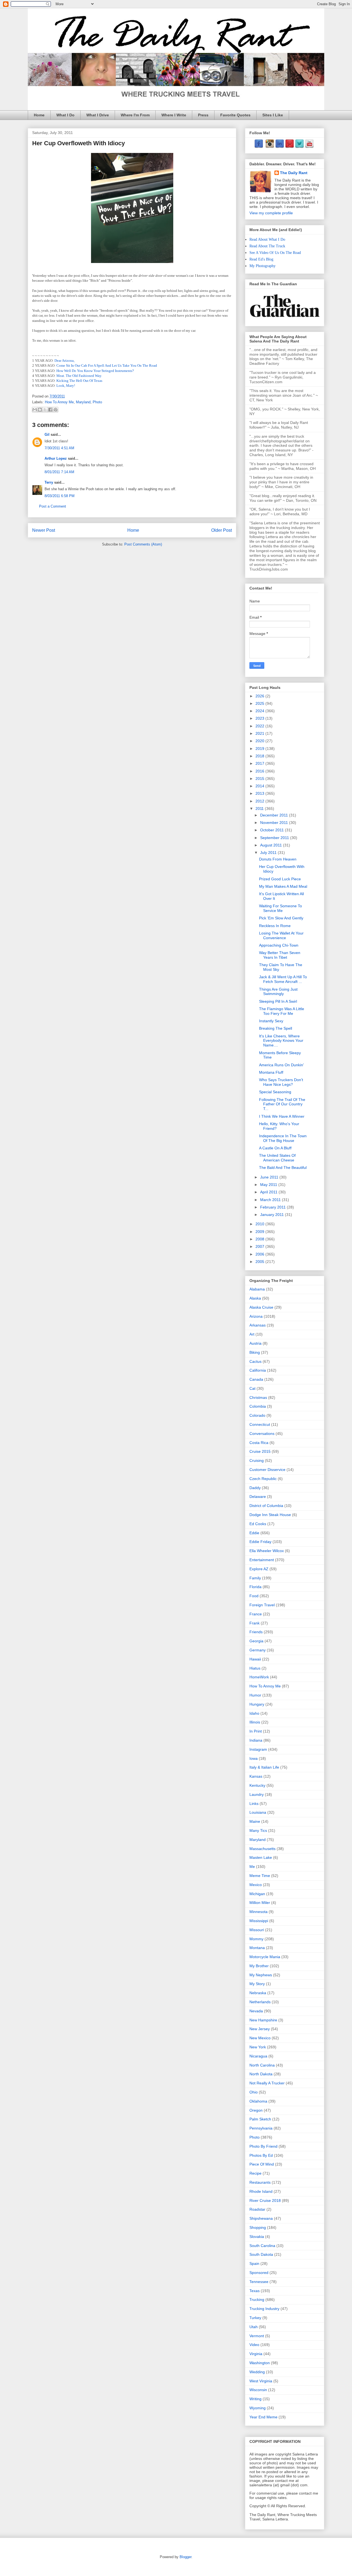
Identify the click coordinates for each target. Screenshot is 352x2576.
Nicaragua (258, 2056)
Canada (256, 1379)
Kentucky (257, 1785)
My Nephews (261, 1975)
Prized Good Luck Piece (280, 879)
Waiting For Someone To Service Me (280, 908)
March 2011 (271, 1200)
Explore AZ (259, 1569)
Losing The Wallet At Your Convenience (281, 935)
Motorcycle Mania (265, 1957)
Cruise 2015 (260, 1451)
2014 (260, 786)
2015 (260, 779)
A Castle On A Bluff (275, 1148)
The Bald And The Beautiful (283, 1168)
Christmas (258, 1397)
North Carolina (262, 2065)
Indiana (256, 1740)
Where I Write (174, 115)
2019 (260, 749)
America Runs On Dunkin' (281, 1065)
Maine (255, 1821)
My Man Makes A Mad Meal (283, 886)
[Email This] (35, 410)
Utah (254, 2327)
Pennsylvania (261, 2128)
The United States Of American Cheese (277, 1158)
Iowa (254, 1758)
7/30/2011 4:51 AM (59, 448)
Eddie (254, 1533)
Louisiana (258, 1812)
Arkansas (258, 1325)
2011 (260, 809)
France (256, 1614)
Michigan (257, 1894)
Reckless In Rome (275, 926)
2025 (260, 703)
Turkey (255, 2318)
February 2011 (273, 1207)
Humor (255, 1695)
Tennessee (259, 2282)
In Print (256, 1731)
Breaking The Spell (276, 1028)
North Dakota (261, 2074)
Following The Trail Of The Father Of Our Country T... (282, 1104)
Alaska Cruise (261, 1307)
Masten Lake (261, 1857)
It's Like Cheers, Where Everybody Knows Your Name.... (281, 1041)
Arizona (256, 1316)
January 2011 (273, 1215)
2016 (260, 771)
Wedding (257, 2372)
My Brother (259, 1966)
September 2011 (275, 838)
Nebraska (258, 1993)
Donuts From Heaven (278, 859)
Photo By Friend (263, 2146)
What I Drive (98, 115)
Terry (49, 482)
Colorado (257, 1415)
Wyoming (258, 2408)
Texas (255, 2291)
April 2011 (269, 1192)
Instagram (258, 1749)
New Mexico (260, 2038)
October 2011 (273, 830)
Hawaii (255, 1659)
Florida (255, 1587)
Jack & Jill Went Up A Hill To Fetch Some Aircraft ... (283, 979)
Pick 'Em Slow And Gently (281, 918)
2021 (260, 733)
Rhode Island (261, 2191)
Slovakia (257, 2237)
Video (254, 2345)
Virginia (256, 2354)
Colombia (258, 1406)
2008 (260, 1239)
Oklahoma (258, 2101)
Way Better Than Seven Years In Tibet (280, 955)
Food (254, 1596)
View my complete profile (271, 213)
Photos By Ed (261, 2155)
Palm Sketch (260, 2119)
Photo (97, 402)
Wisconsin (258, 2390)
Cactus (255, 1361)
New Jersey (260, 2029)
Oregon (256, 2110)
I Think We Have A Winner (282, 1116)
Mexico (256, 1885)
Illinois (255, 1722)
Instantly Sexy (271, 1021)
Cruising (257, 1460)
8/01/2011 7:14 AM (59, 472)
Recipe (255, 2173)
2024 (260, 711)
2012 (260, 801)
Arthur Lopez (56, 458)
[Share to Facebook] (50, 410)
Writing (255, 2399)
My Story (257, 1984)
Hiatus (255, 1668)
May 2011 (269, 1185)
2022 (260, 726)
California (258, 1370)
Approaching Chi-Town (279, 945)
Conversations (262, 1434)
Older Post (222, 530)
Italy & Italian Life (264, 1767)
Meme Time (260, 1876)
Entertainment (262, 1560)
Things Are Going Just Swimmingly (278, 992)
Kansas (256, 1776)
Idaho (254, 1713)
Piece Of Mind (262, 2164)
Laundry (257, 1794)
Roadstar (257, 2209)
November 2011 (275, 823)
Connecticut (260, 1424)
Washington (260, 2363)
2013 (260, 793)
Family (255, 1578)
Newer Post (44, 530)
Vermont (257, 2336)
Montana (257, 1948)
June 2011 (270, 1177)
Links (254, 1804)
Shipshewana (261, 2218)
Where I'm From (135, 115)
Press (203, 115)
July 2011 (269, 853)
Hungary (257, 1704)
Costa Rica (259, 1443)
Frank (255, 1623)
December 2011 (275, 815)
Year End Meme (263, 2417)
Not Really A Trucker (267, 2083)
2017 (260, 763)
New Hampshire (263, 2020)
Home (39, 115)
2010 (260, 1224)
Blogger (185, 2557)
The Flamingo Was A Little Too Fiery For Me (282, 1011)
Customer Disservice (267, 1470)
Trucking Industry (264, 2309)
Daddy (255, 1488)
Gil (47, 435)
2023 (260, 718)
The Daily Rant (294, 173)
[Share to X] (45, 410)
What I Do (65, 115)
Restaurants (260, 2182)
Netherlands (260, 2002)
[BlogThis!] (40, 410)
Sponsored (259, 2273)
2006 (260, 1254)
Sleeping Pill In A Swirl (278, 1001)
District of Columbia (266, 1506)
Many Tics (258, 1830)
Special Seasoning (275, 1092)
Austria (255, 1343)
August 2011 (272, 845)
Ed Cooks (258, 1524)
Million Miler (260, 1903)
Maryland (83, 402)
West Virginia (261, 2381)
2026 (260, 696)
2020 (260, 741)
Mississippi (259, 1921)
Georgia (256, 1641)
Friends (256, 1632)
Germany (258, 1650)
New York (258, 2047)
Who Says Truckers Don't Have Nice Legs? (281, 1082)
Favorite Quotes (235, 115)
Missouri (257, 1930)
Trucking (257, 2300)
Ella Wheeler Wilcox (267, 1551)
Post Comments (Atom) (143, 544)
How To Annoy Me (59, 402)
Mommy (256, 1939)
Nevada (256, 2011)
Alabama (257, 1289)
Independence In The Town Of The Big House (283, 1138)
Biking (255, 1352)
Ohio (254, 2092)
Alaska (255, 1298)
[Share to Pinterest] (56, 410)
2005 (260, 1262)
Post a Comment (53, 506)
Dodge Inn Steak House (270, 1515)
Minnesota (258, 1912)
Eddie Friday (260, 1542)
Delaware (258, 1497)
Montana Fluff (271, 1072)
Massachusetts (262, 1849)
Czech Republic (263, 1479)
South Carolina (262, 2246)
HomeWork (259, 1677)
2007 (260, 1246)
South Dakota (261, 2254)
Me (252, 1867)
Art (252, 1334)
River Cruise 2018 (265, 2200)
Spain (254, 2263)
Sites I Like (273, 115)
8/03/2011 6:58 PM (60, 496)
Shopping (258, 2227)
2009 (260, 1232)
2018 (260, 756)
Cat (252, 1388)
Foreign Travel (262, 1605)
